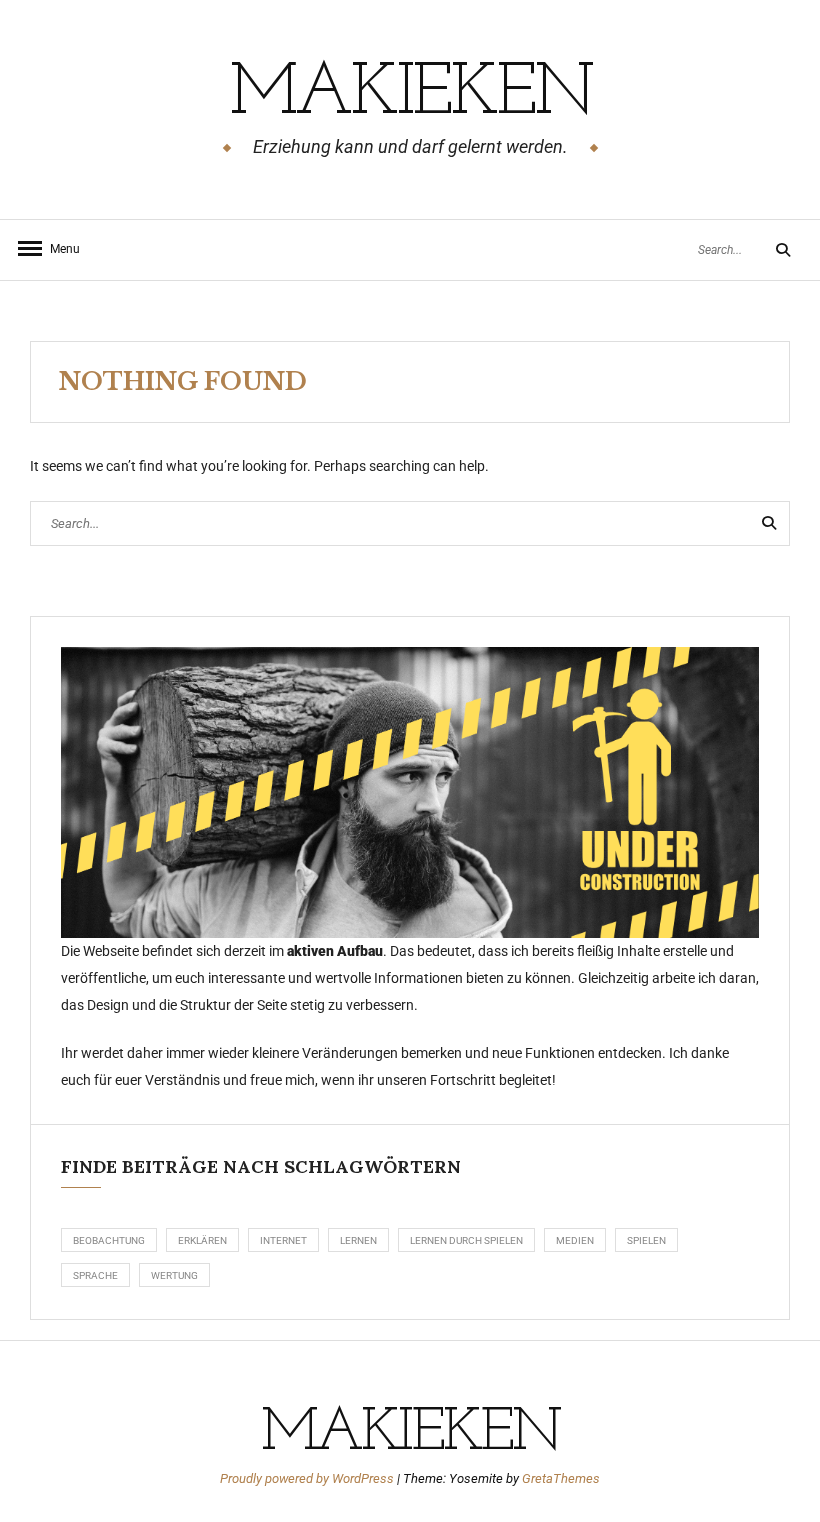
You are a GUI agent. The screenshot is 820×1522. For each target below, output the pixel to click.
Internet (283, 1240)
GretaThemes (561, 1478)
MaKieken (410, 95)
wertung (174, 1275)
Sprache (95, 1275)
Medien (575, 1240)
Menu (60, 249)
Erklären (202, 1240)
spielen (646, 1240)
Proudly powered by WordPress (308, 1478)
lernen (358, 1240)
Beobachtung (109, 1240)
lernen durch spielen (466, 1240)
